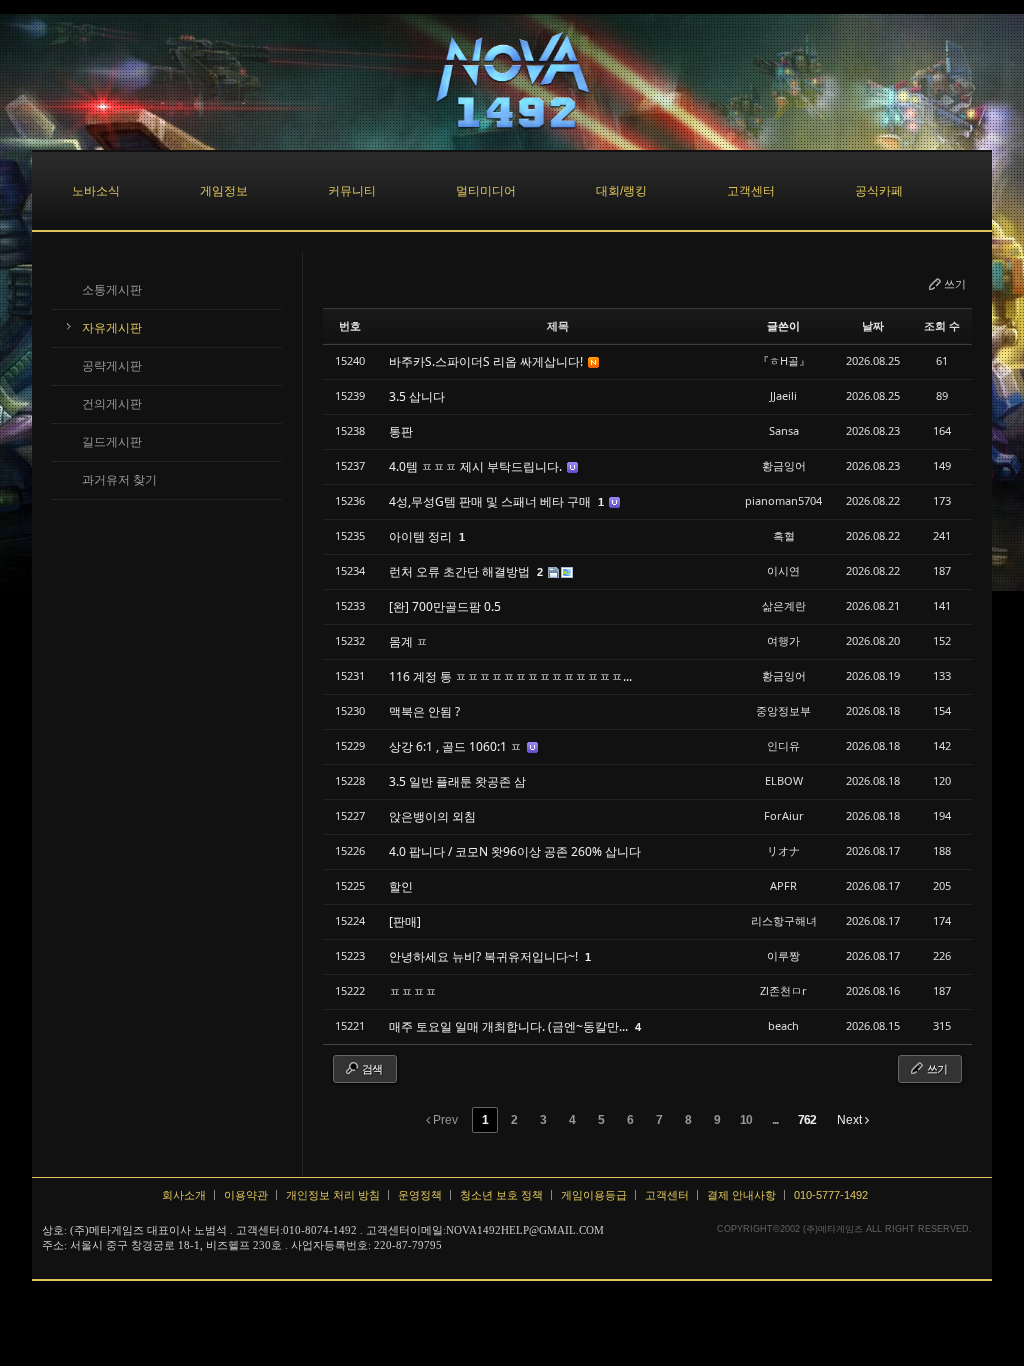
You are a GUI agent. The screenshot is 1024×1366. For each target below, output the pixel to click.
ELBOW (784, 780)
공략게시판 (112, 366)
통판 (401, 431)
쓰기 (955, 283)
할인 (401, 886)
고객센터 (667, 1195)
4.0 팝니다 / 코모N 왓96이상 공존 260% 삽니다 (515, 851)
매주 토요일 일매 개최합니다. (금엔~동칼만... (510, 1026)
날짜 (873, 325)
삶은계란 (784, 605)
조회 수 (942, 325)
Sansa (784, 430)
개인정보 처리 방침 (333, 1195)
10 (746, 1120)
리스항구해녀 (784, 920)
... (775, 1120)
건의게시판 (112, 404)
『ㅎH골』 (784, 360)
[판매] (405, 921)
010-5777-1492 (831, 1195)
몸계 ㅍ (408, 641)
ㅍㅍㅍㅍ (413, 991)
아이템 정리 (422, 536)
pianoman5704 (783, 500)
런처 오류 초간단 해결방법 (461, 571)
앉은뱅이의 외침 (432, 816)
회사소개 (184, 1195)
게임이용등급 (594, 1195)
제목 (558, 325)
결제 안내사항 (741, 1195)
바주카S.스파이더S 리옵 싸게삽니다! (487, 361)
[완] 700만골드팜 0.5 (445, 606)
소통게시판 (112, 290)
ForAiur (784, 815)
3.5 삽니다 (417, 396)
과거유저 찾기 (119, 480)
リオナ (783, 850)
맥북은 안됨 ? (424, 711)
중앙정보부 (783, 710)
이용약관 (246, 1195)
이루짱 (783, 955)
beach (783, 1025)
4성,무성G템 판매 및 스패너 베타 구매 (491, 501)
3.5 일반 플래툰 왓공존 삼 (457, 781)
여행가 (783, 640)
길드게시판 (112, 442)
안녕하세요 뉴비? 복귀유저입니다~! (485, 956)
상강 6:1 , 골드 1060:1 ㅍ (457, 746)
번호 (350, 325)
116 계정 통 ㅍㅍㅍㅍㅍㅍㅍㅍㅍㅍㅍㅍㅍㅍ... (510, 676)
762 (807, 1120)
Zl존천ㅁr (783, 990)
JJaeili (783, 395)
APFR (783, 885)
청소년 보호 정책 (501, 1195)
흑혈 (784, 535)
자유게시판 (112, 328)
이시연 (783, 570)
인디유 (783, 745)
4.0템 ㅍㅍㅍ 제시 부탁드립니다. (477, 466)
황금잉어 (784, 465)
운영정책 (420, 1195)
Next (851, 1120)
